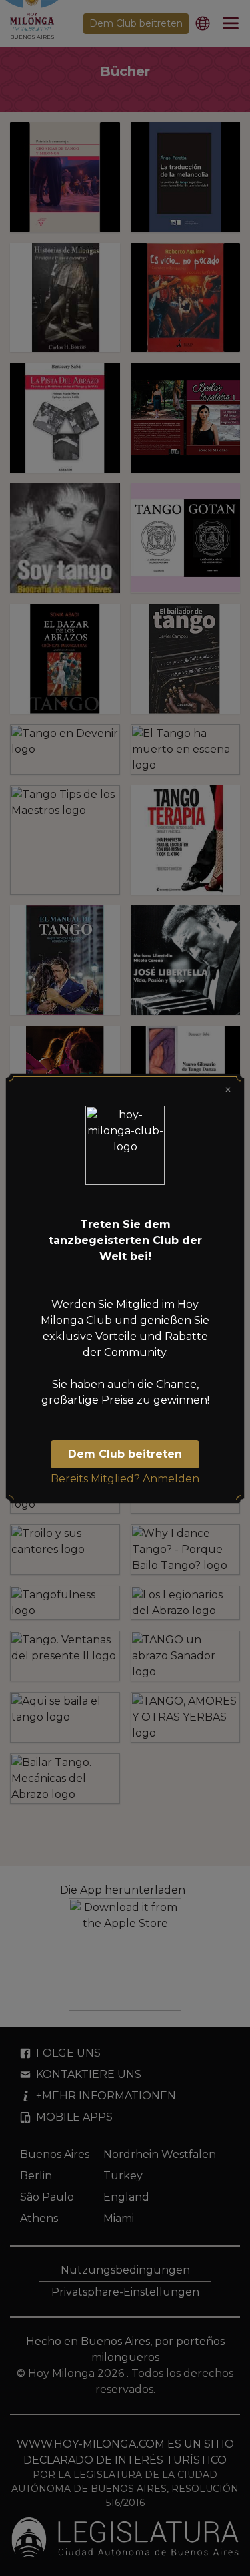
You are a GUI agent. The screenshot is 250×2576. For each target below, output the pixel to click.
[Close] (228, 1090)
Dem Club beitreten (125, 1454)
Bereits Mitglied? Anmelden (125, 1479)
